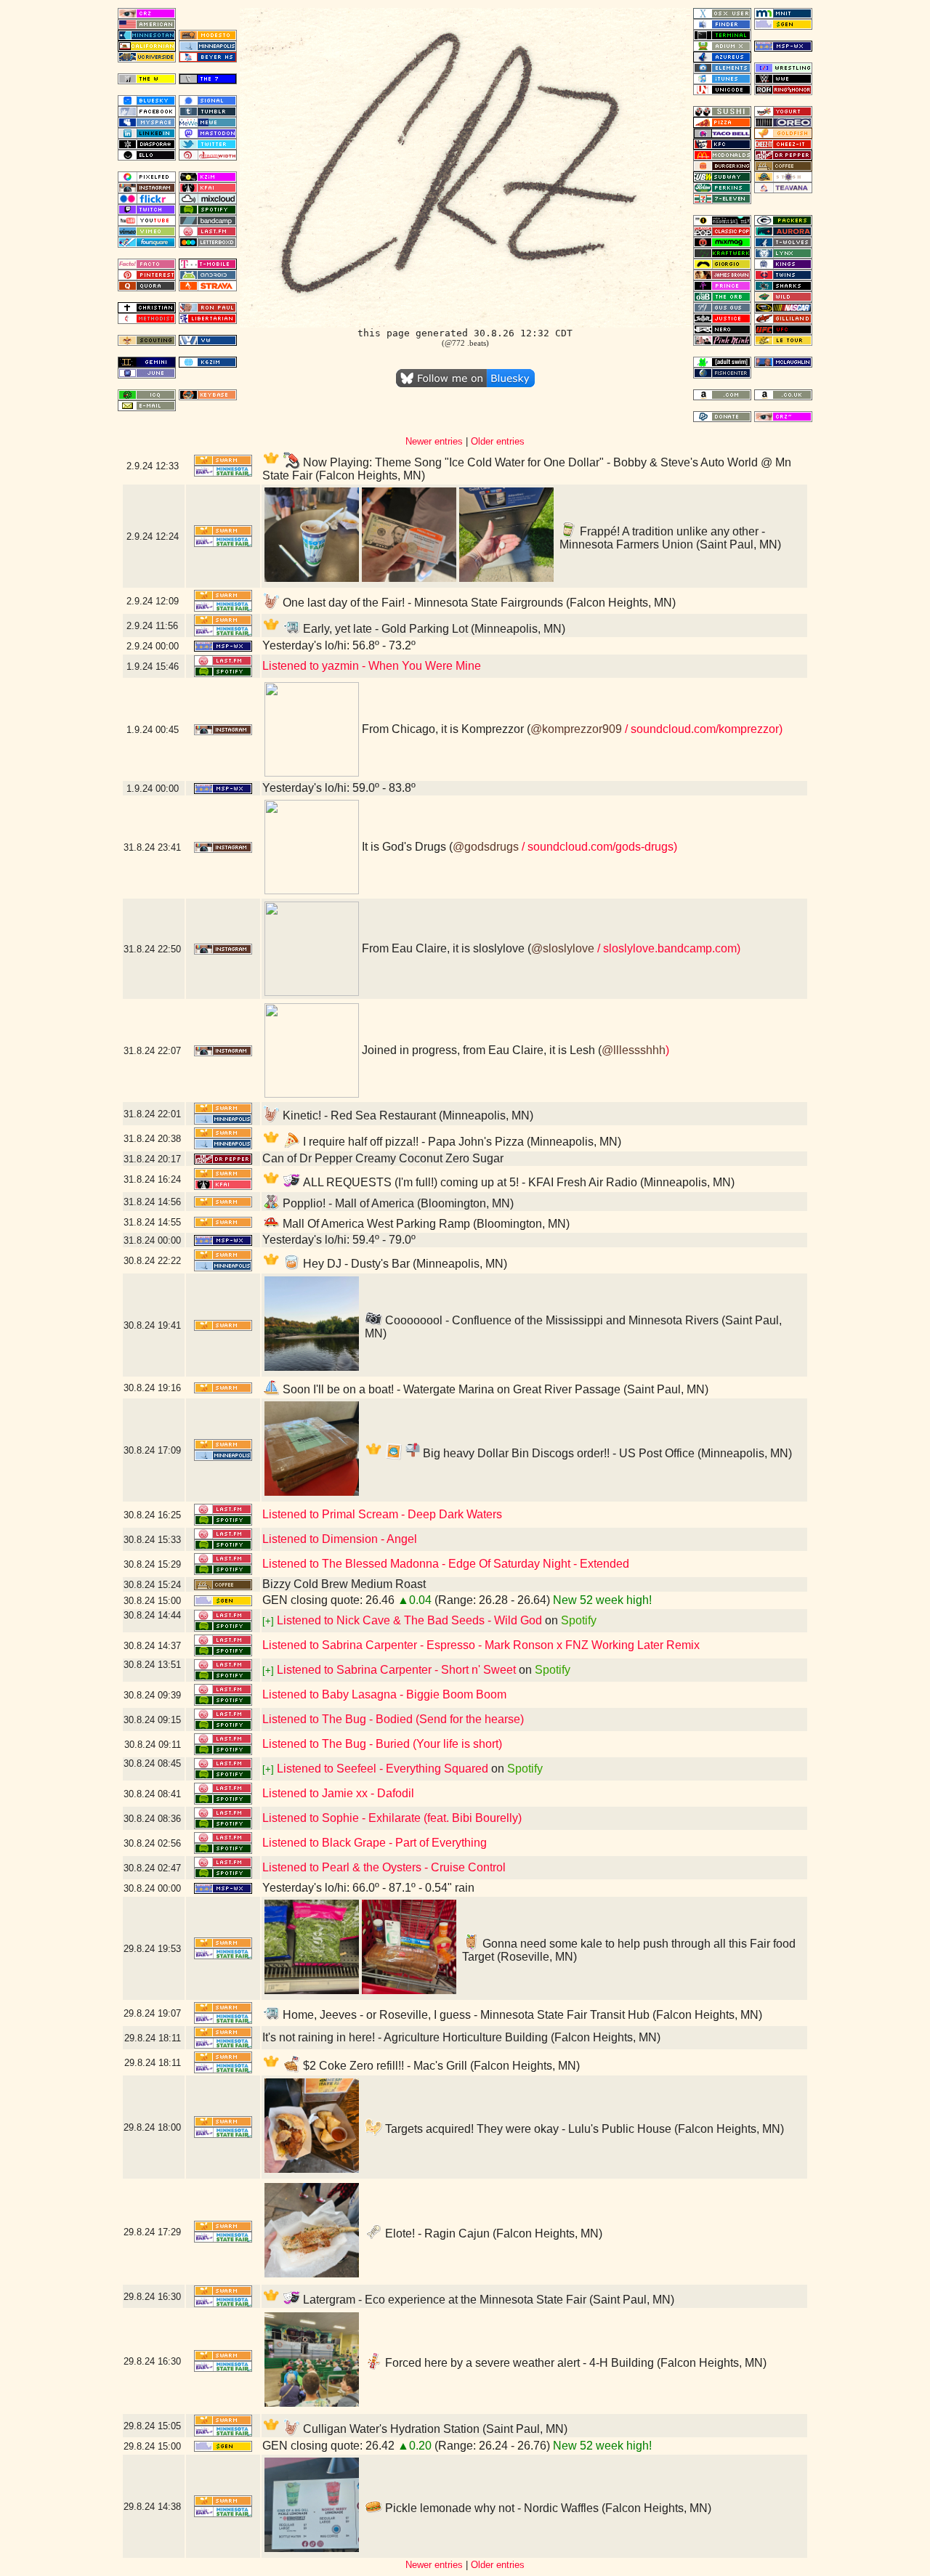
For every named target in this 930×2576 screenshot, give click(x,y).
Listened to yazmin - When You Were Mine (372, 666)
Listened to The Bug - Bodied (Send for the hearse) (393, 1719)
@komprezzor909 (576, 729)
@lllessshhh (634, 1050)
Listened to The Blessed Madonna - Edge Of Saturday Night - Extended (446, 1564)
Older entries (498, 441)
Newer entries (434, 441)
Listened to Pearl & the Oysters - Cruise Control (384, 1867)
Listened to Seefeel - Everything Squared (383, 1769)
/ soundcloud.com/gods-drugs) (598, 847)
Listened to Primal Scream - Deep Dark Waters (382, 1514)
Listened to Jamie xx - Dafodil (338, 1793)
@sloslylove (563, 948)
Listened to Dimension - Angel (340, 1539)
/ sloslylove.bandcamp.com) (667, 948)
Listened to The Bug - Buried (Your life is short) (382, 1744)
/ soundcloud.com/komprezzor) (702, 729)
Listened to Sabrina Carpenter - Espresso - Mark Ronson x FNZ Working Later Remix (481, 1645)
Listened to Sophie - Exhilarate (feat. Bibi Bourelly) (392, 1818)
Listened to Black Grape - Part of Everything (375, 1843)
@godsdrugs (486, 847)
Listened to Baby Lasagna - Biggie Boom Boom (384, 1694)
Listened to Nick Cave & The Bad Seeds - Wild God (409, 1620)
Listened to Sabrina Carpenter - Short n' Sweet (396, 1670)
